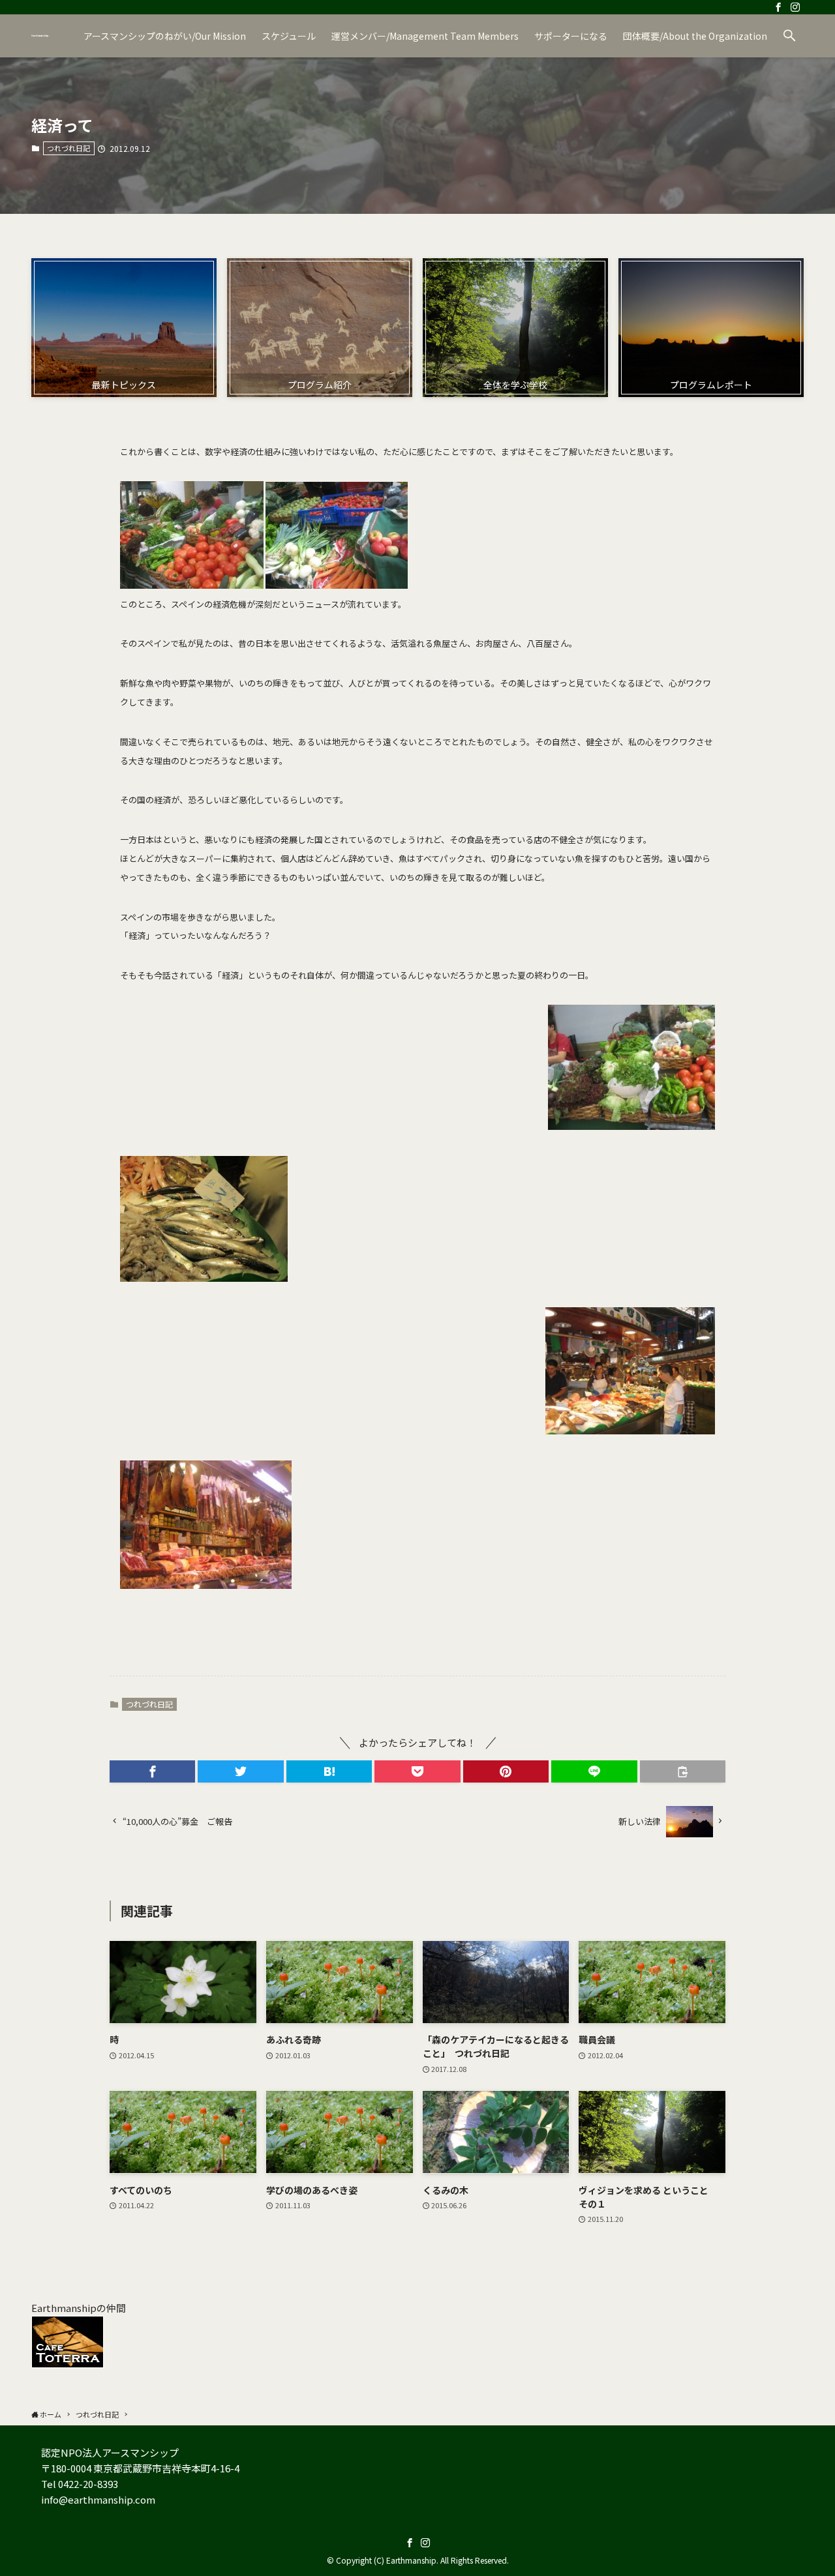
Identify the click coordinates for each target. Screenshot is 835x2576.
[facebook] (778, 7)
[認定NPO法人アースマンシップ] (40, 36)
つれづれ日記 (68, 148)
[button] (789, 36)
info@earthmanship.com (98, 2499)
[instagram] (795, 7)
